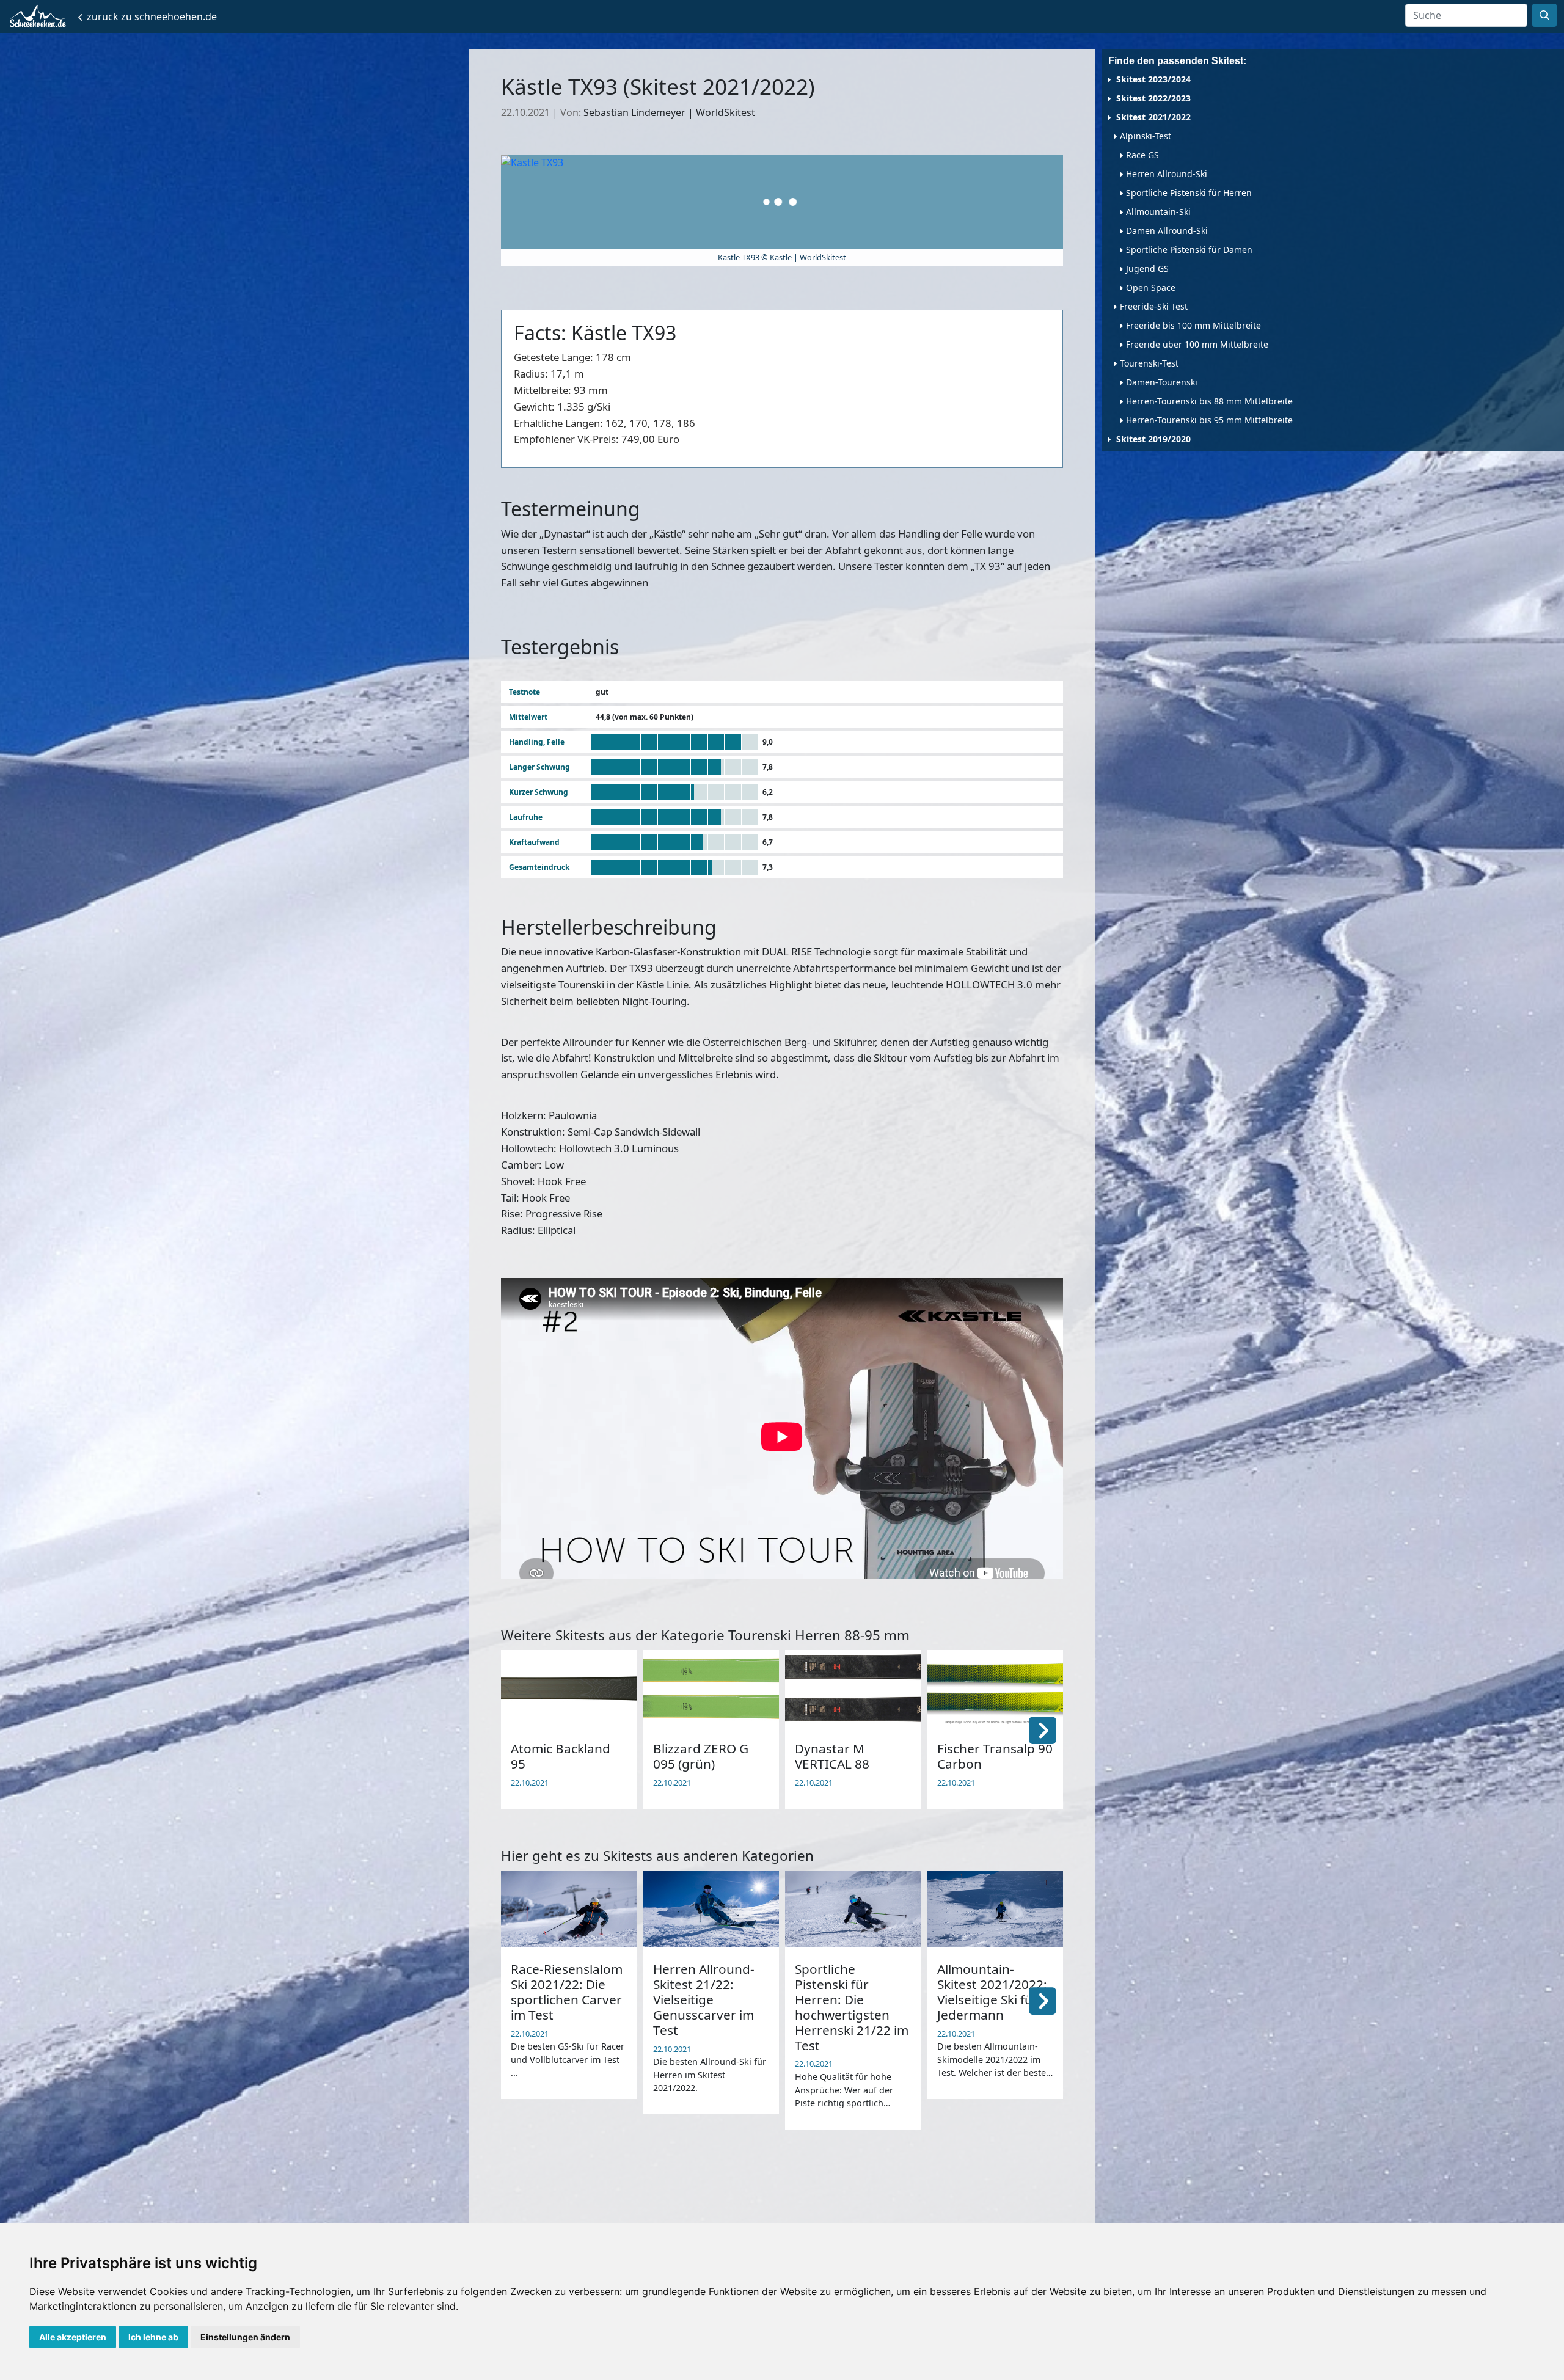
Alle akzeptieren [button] (73, 2337)
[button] (1043, 1729)
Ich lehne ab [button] (153, 2337)
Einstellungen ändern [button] (245, 2337)
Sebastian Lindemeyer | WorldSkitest (669, 112)
